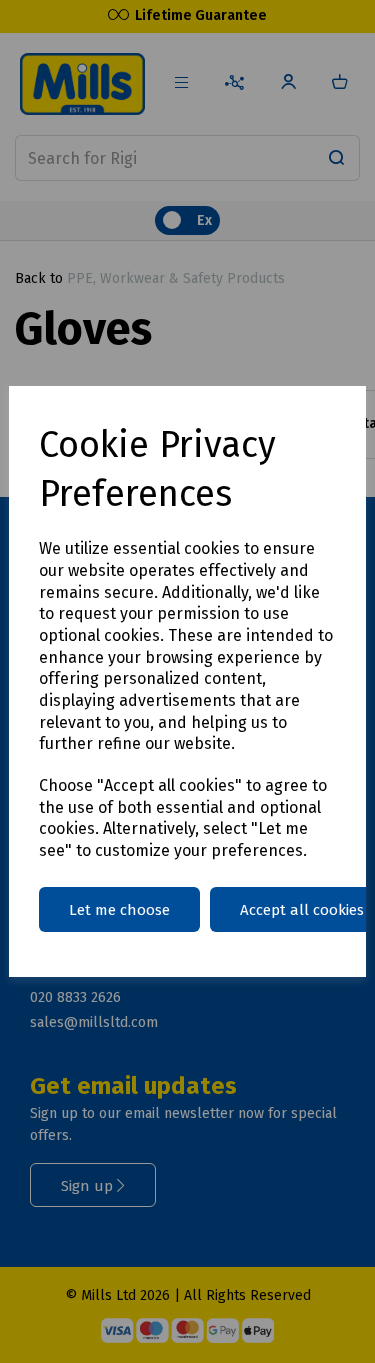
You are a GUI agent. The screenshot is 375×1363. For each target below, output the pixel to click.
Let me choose (119, 910)
